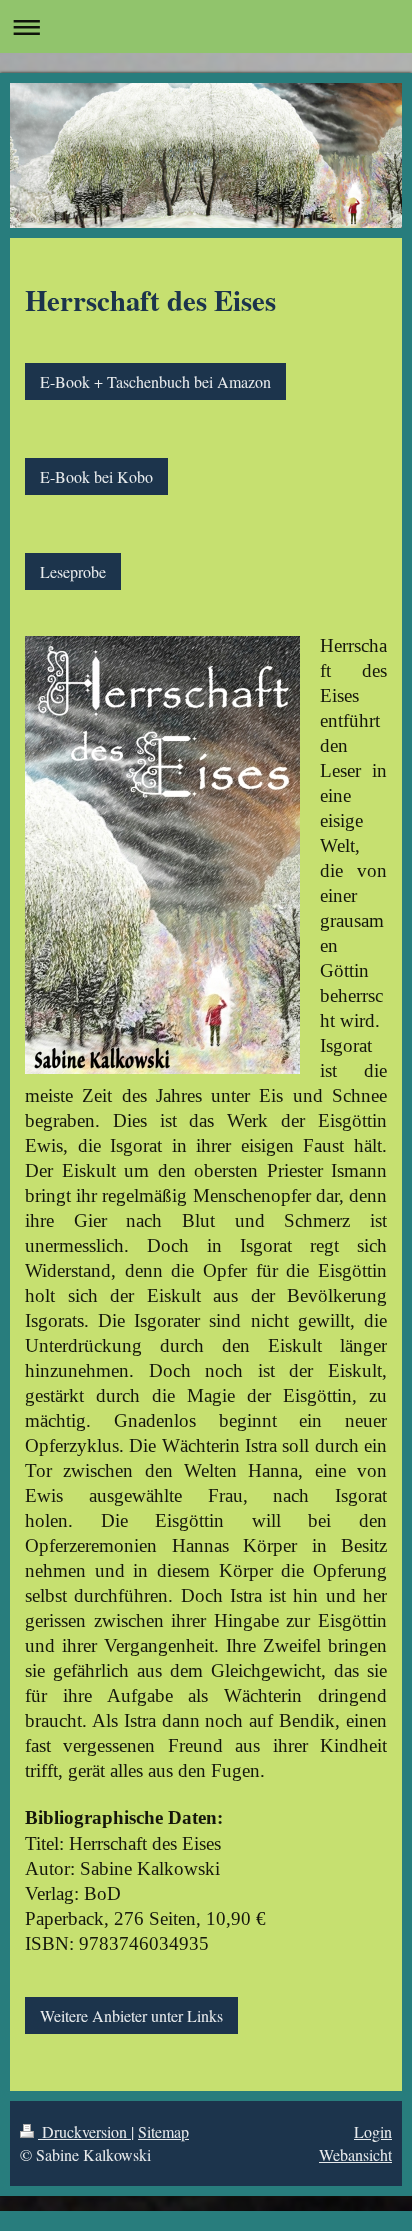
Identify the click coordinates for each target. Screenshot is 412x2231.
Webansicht (355, 2154)
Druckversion (84, 2131)
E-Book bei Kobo (96, 476)
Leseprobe (73, 571)
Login (373, 2131)
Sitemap (163, 2131)
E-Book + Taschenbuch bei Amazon (155, 381)
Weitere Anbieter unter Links (131, 2015)
